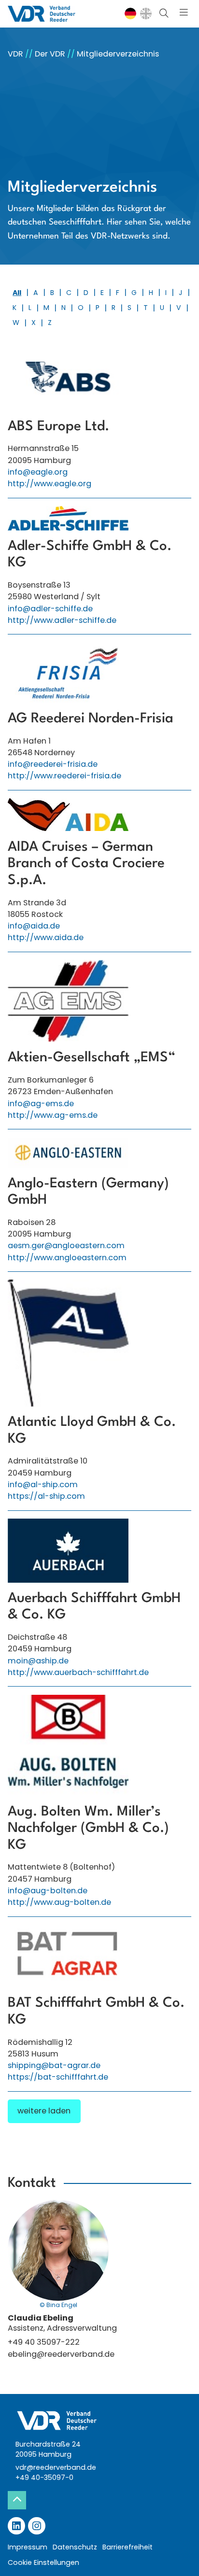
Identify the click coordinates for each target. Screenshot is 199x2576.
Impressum (28, 2547)
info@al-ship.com (43, 1485)
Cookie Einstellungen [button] (43, 2562)
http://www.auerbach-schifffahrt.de (78, 1672)
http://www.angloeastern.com (67, 1258)
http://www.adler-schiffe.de (62, 620)
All (17, 293)
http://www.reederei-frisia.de (64, 776)
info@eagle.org (38, 472)
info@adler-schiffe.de (50, 609)
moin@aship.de (38, 1661)
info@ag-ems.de (41, 1104)
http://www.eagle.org (50, 484)
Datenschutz (75, 2547)
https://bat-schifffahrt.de (58, 2077)
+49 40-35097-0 (44, 2477)
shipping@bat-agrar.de (54, 2065)
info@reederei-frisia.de (53, 764)
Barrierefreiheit (128, 2547)
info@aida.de (34, 926)
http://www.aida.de (46, 937)
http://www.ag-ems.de (53, 1115)
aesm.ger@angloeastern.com (66, 1246)
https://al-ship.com (46, 1496)
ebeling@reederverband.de (61, 2354)
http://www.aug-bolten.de (59, 1902)
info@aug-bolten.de (48, 1891)
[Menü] (184, 14)
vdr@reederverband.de (56, 2467)
